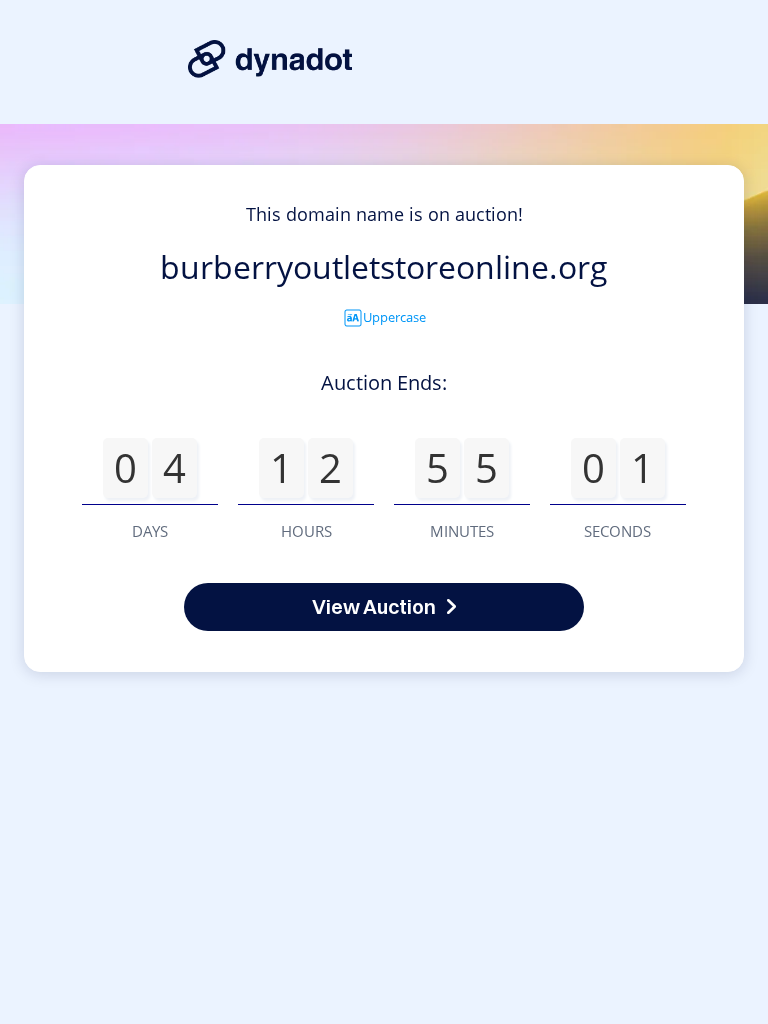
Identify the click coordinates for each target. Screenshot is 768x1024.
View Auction (374, 606)
